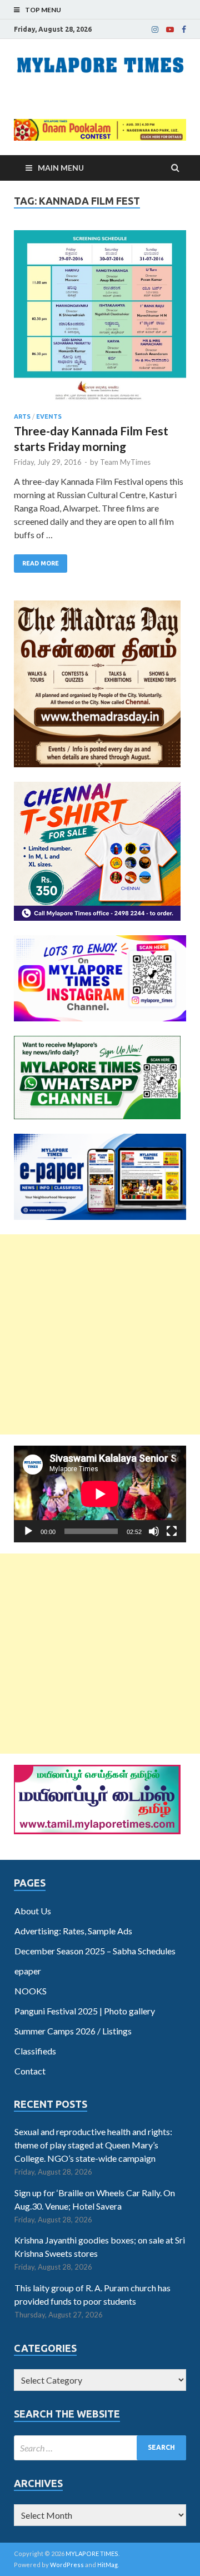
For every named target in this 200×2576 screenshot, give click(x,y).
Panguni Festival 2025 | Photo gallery (85, 2011)
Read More (41, 563)
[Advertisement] (100, 1334)
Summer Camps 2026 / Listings (73, 2031)
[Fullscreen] (172, 1531)
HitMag (107, 2565)
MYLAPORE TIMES (92, 2553)
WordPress (67, 2565)
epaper (28, 1971)
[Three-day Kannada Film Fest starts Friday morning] (100, 322)
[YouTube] (170, 29)
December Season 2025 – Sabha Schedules (95, 1951)
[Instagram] (155, 29)
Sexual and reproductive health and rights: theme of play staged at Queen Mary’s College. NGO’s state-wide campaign (93, 2145)
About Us (33, 1911)
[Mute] (154, 1531)
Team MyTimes (125, 462)
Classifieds (35, 2051)
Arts (22, 416)
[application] (100, 1494)
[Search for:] (100, 2448)
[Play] (28, 1531)
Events (49, 416)
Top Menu (43, 10)
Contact (30, 2071)
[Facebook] (184, 29)
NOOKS (31, 1991)
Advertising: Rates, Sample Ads (73, 1931)
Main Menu (61, 168)
